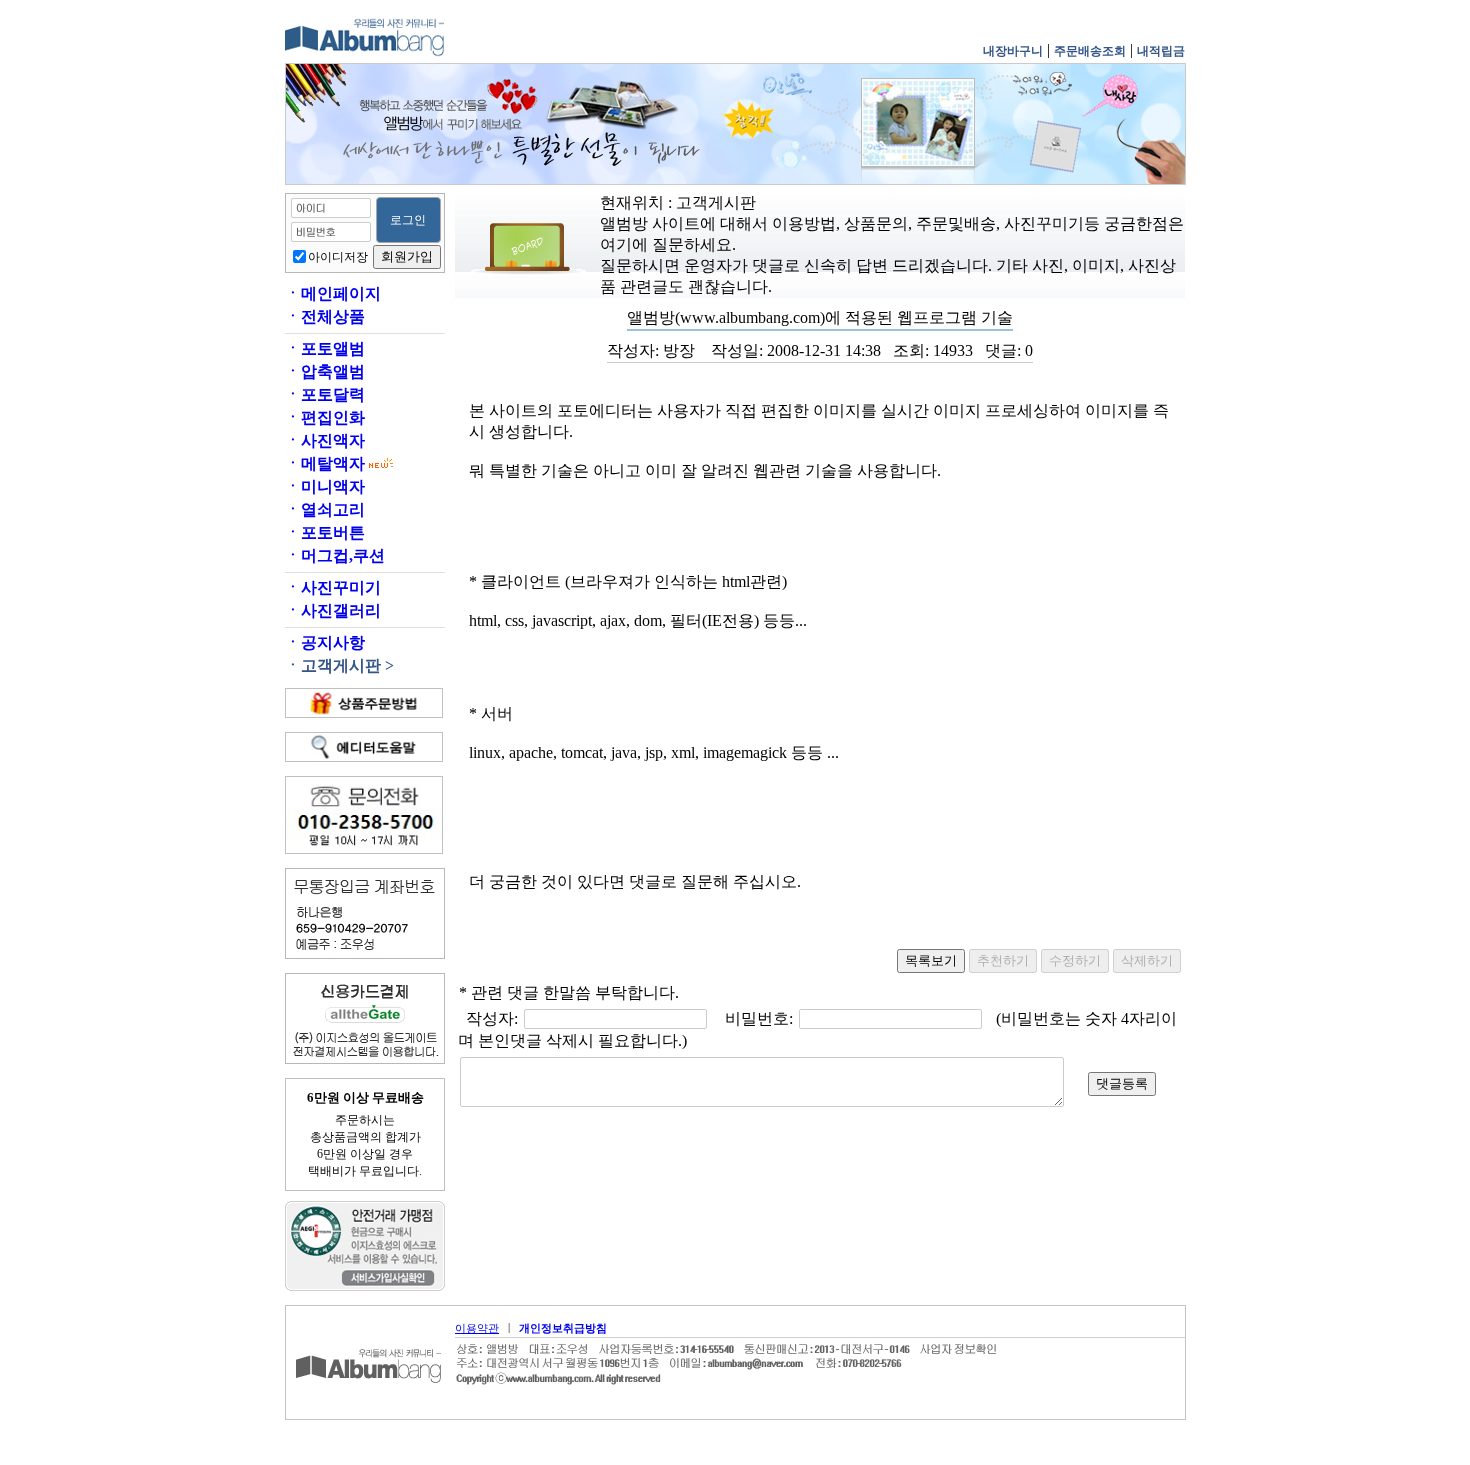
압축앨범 (325, 371)
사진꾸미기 (333, 587)
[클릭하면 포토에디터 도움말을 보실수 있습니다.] (364, 747)
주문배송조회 (1090, 51)
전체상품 (325, 316)
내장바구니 (1013, 51)
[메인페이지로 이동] (370, 1409)
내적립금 (1161, 51)
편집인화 (325, 417)
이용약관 (477, 1328)
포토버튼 (325, 532)
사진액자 (325, 440)
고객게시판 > (339, 665)
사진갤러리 (333, 610)
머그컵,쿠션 (335, 555)
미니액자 (325, 486)
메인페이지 (333, 293)
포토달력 (325, 394)
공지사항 (325, 642)
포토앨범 (325, 348)
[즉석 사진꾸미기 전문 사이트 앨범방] (365, 53)
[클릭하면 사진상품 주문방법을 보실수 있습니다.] (364, 703)
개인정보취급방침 (563, 1328)
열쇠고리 (325, 509)
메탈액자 (325, 463)
